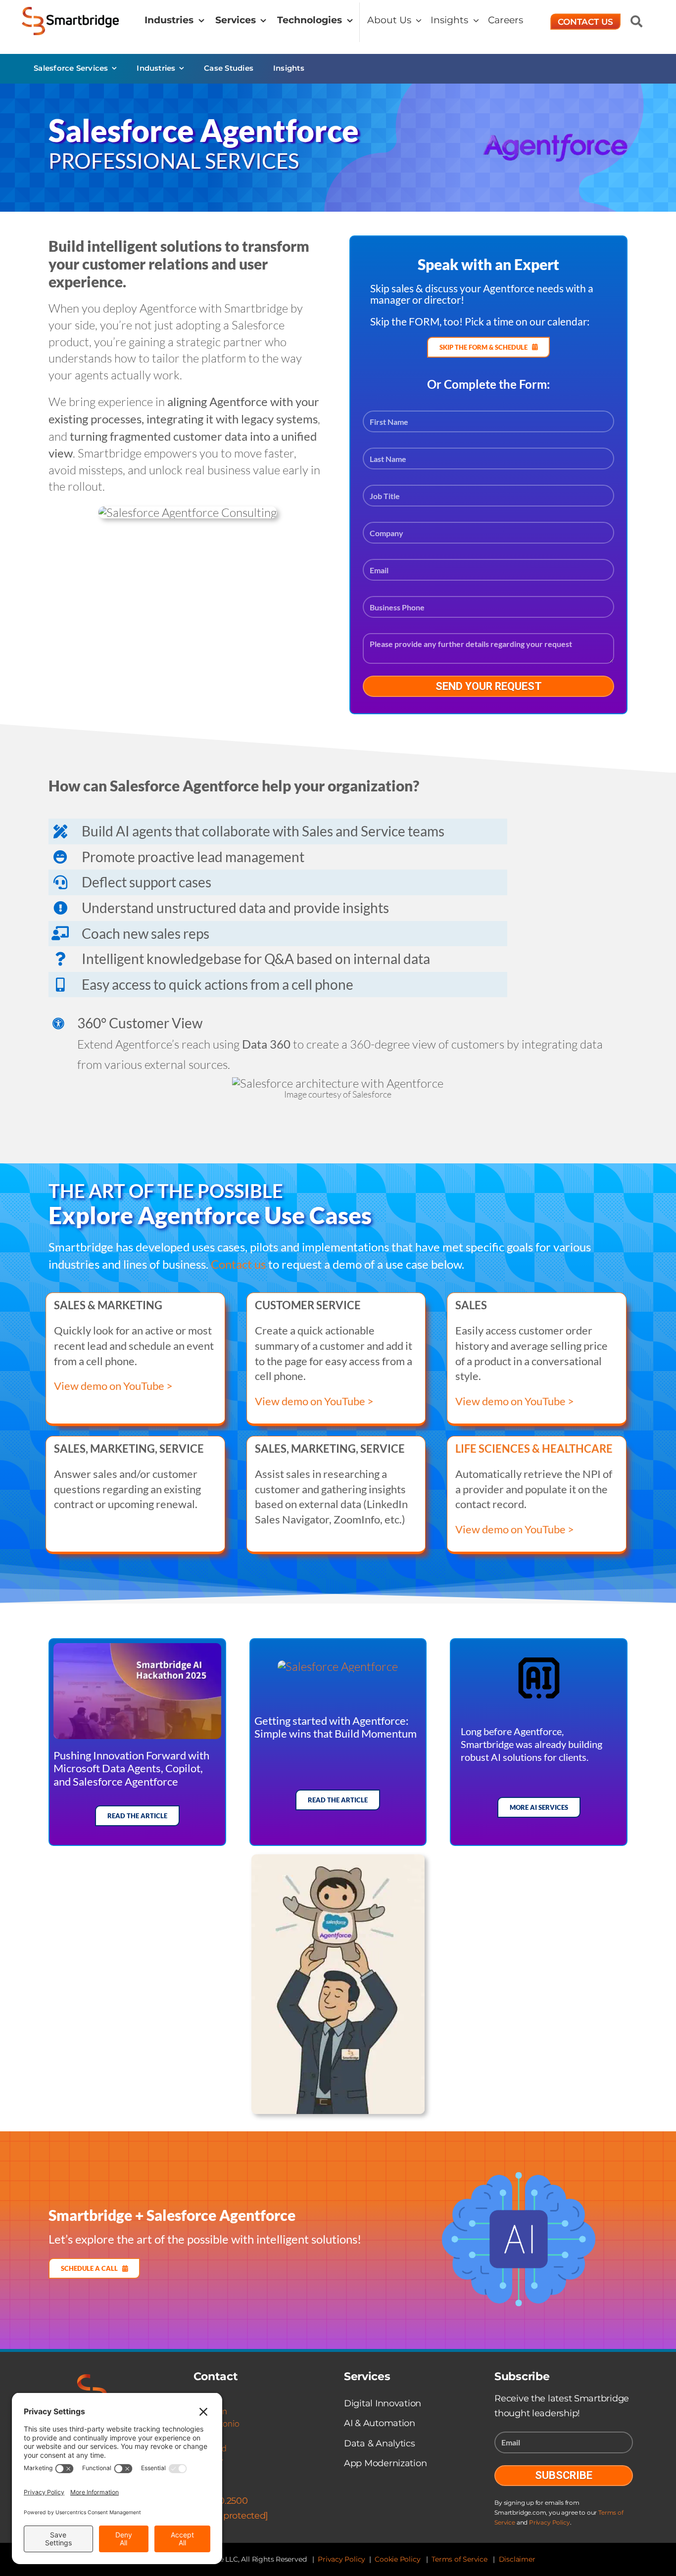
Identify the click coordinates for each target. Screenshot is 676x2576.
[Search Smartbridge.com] (636, 21)
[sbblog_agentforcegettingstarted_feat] (338, 1666)
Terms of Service (459, 2559)
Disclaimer (517, 2559)
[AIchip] (539, 1663)
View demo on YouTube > (113, 1386)
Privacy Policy (549, 2522)
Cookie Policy (397, 2559)
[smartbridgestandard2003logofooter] (93, 2380)
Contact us (238, 1264)
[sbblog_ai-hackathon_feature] (137, 1649)
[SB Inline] (71, 13)
